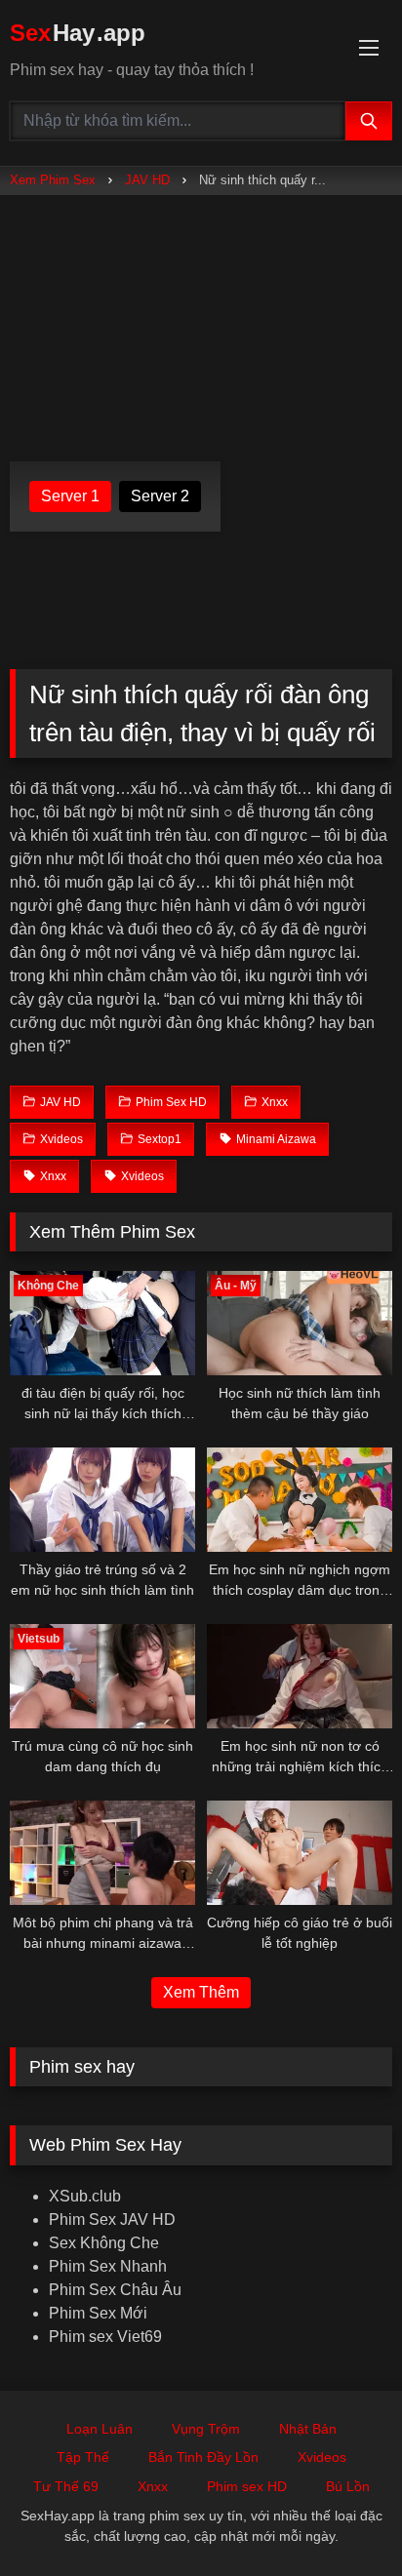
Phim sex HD (247, 2486)
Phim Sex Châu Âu (115, 2290)
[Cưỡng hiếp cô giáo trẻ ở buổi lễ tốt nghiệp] (300, 1853)
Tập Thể (83, 2457)
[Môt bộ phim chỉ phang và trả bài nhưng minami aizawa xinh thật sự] (102, 1853)
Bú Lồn (348, 2486)
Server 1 (70, 496)
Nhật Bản (308, 2429)
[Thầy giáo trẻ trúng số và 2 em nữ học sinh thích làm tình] (102, 1500)
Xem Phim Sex (53, 180)
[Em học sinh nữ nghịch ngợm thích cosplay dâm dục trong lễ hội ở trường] (300, 1500)
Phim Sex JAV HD (112, 2219)
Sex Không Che (104, 2243)
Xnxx (153, 2486)
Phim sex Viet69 (105, 2337)
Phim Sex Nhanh (108, 2266)
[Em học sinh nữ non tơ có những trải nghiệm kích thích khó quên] (300, 1676)
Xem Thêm (201, 1992)
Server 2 (160, 496)
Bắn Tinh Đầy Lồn (203, 2457)
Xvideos (322, 2457)
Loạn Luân (100, 2429)
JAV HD (147, 180)
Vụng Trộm (206, 2429)
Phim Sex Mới (98, 2313)
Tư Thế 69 (66, 2486)
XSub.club (85, 2196)
